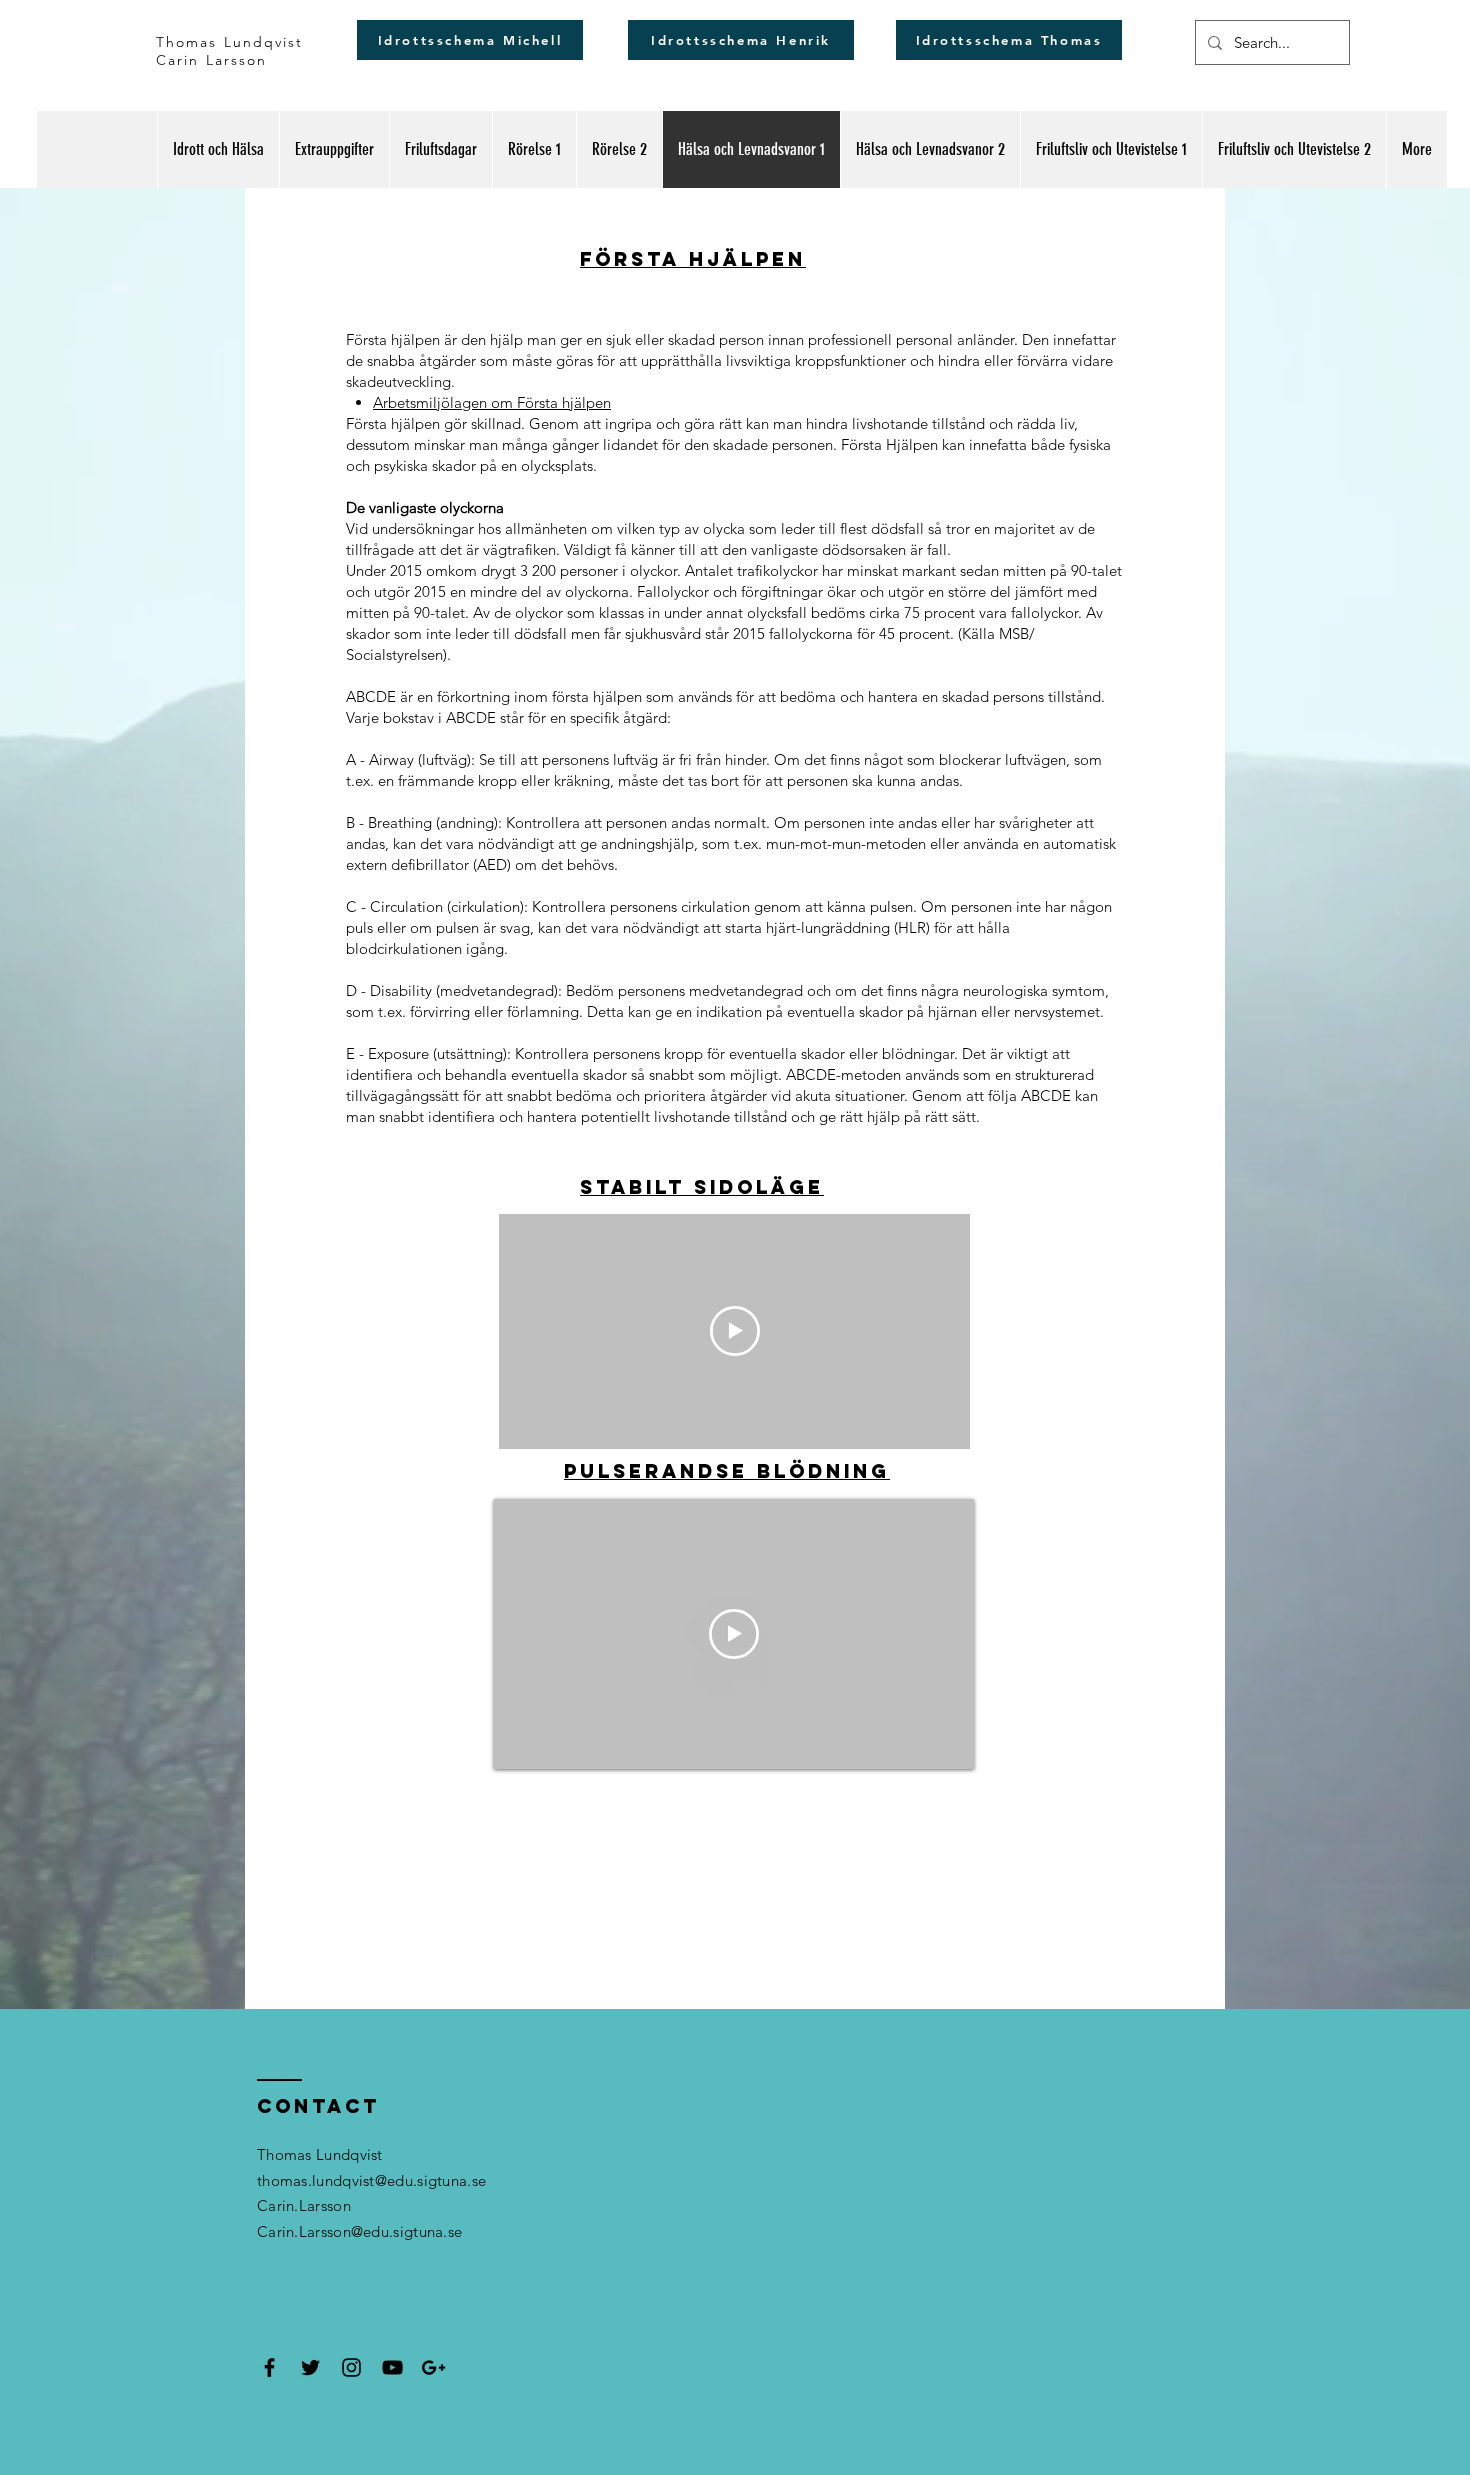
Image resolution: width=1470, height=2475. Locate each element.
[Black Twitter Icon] (310, 2367)
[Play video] (735, 1331)
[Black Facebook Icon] (269, 2367)
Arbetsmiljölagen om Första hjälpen (492, 402)
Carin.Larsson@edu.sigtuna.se (359, 2231)
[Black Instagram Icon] (351, 2367)
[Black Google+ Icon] (433, 2367)
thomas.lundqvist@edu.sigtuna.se (371, 2180)
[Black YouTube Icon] (392, 2367)
